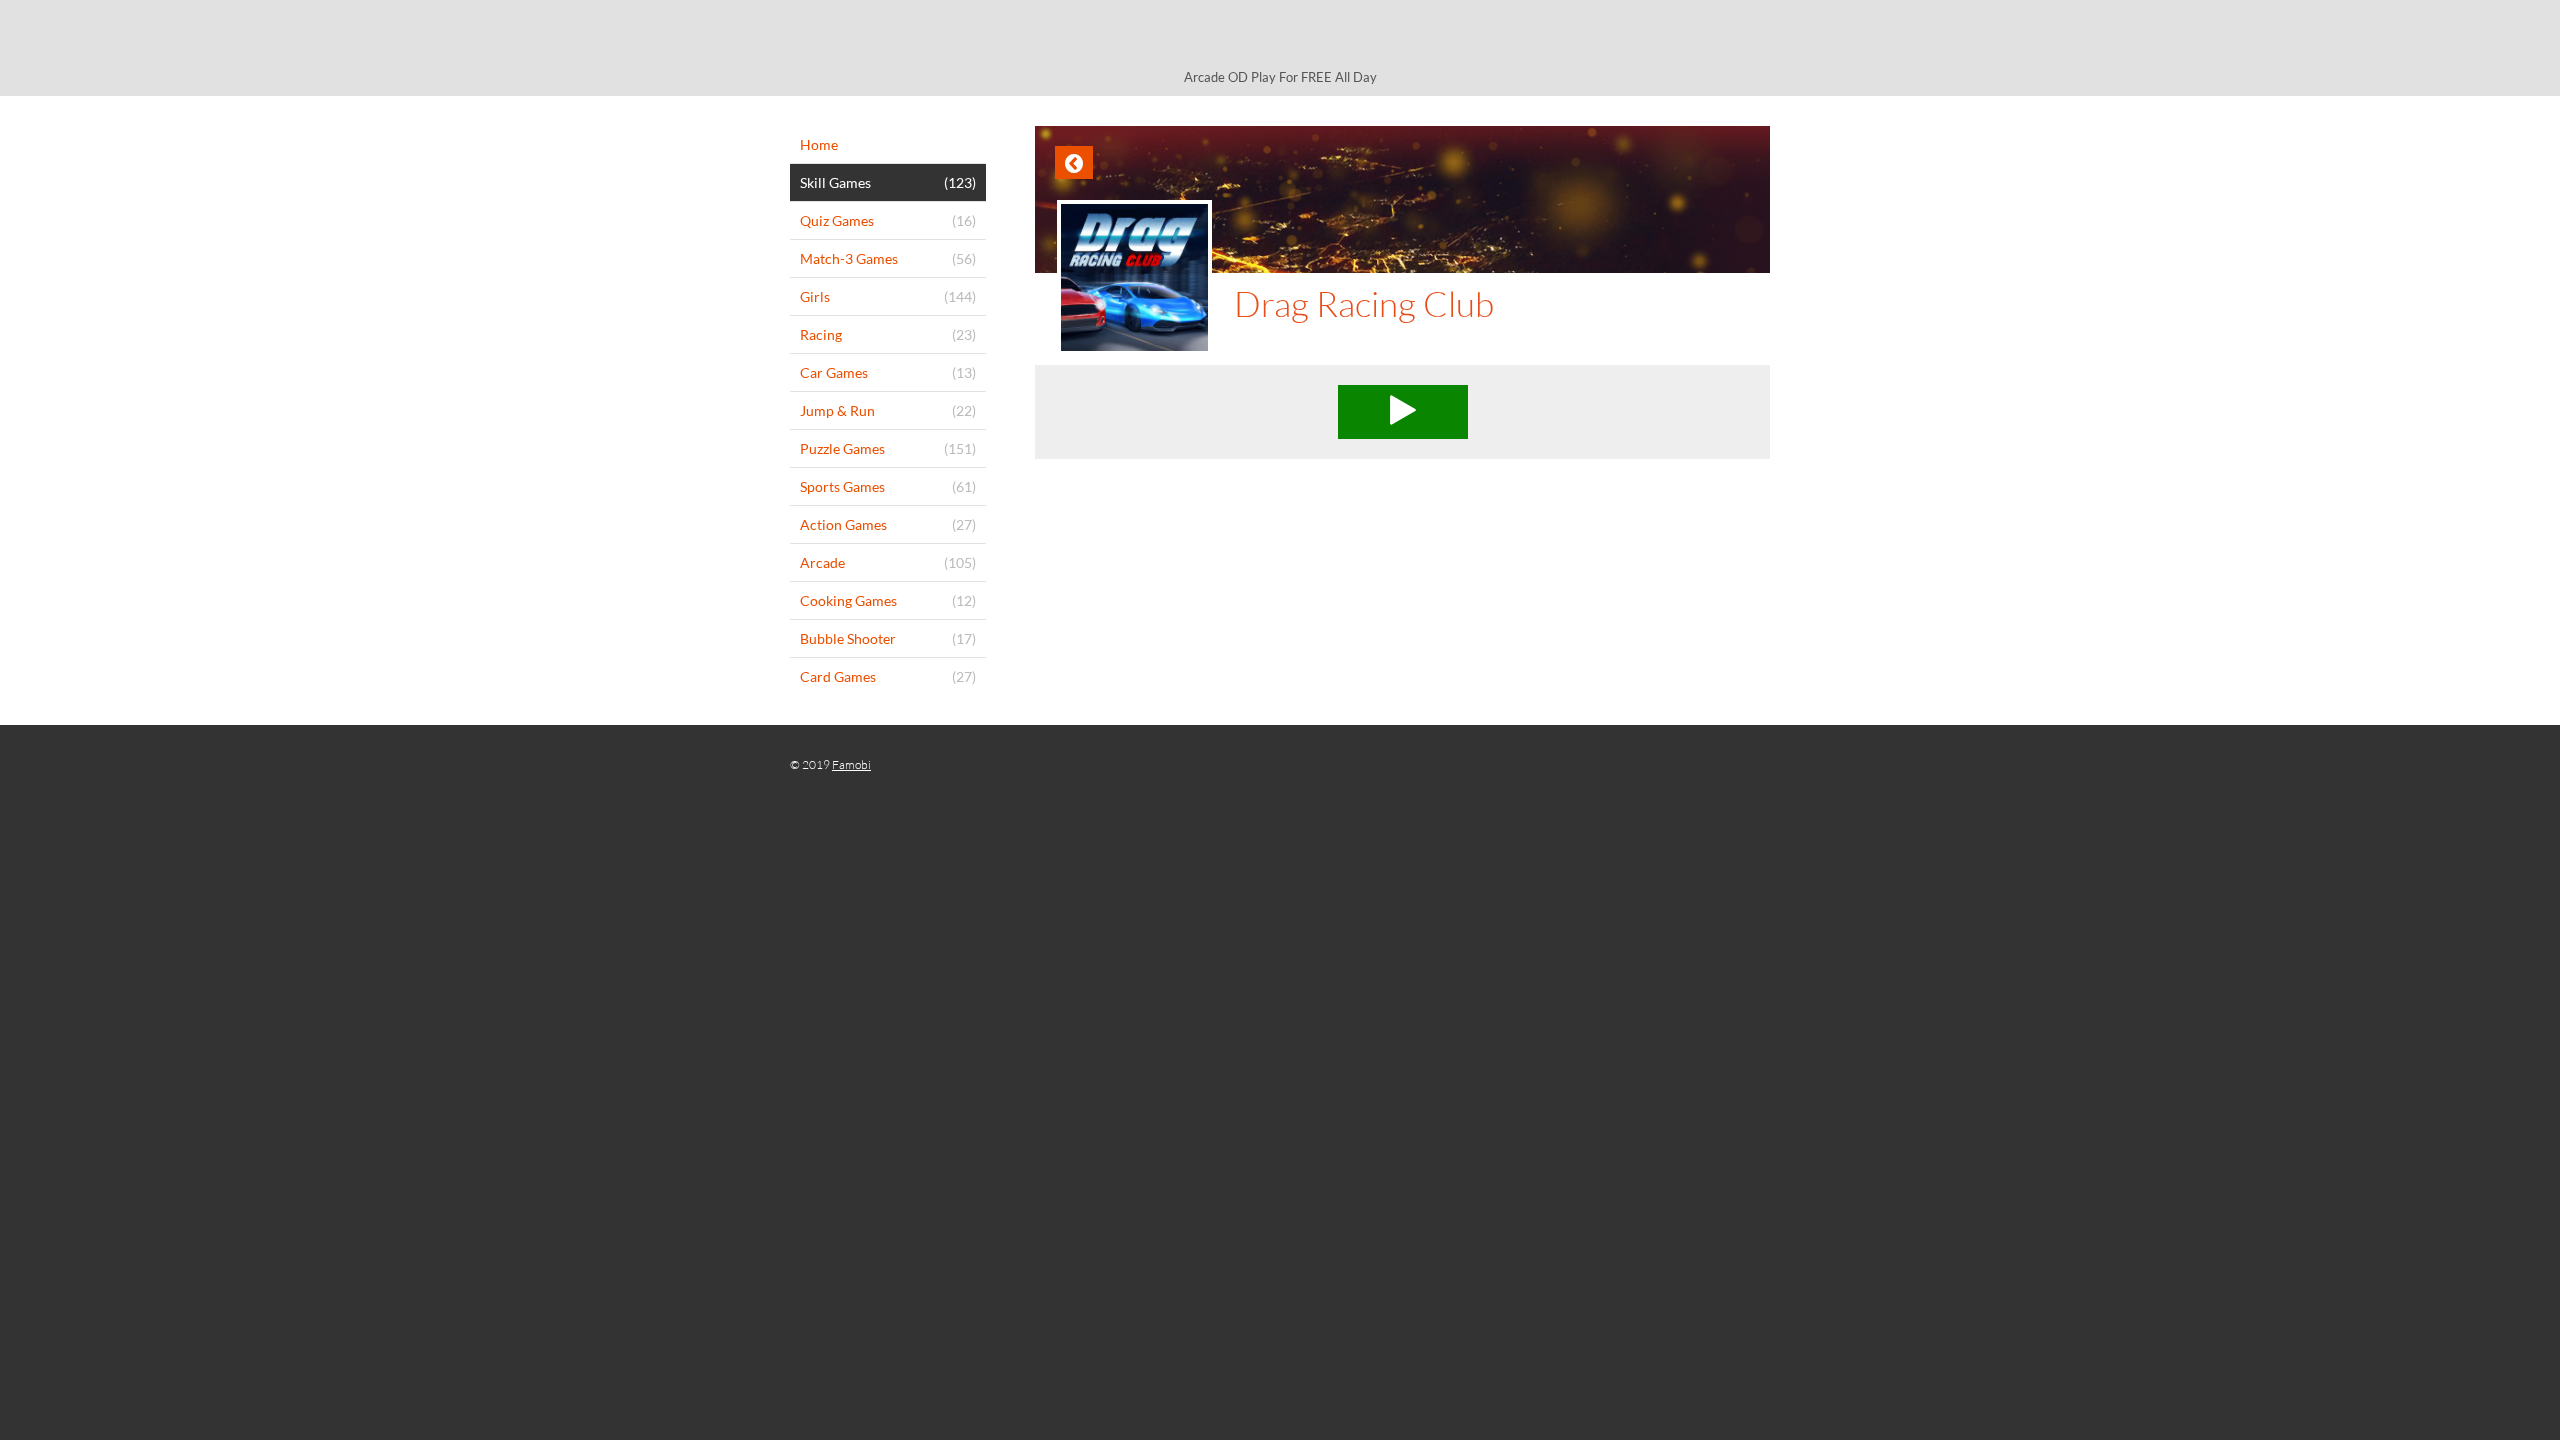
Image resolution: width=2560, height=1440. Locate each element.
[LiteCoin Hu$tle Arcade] (1280, 37)
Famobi (851, 764)
